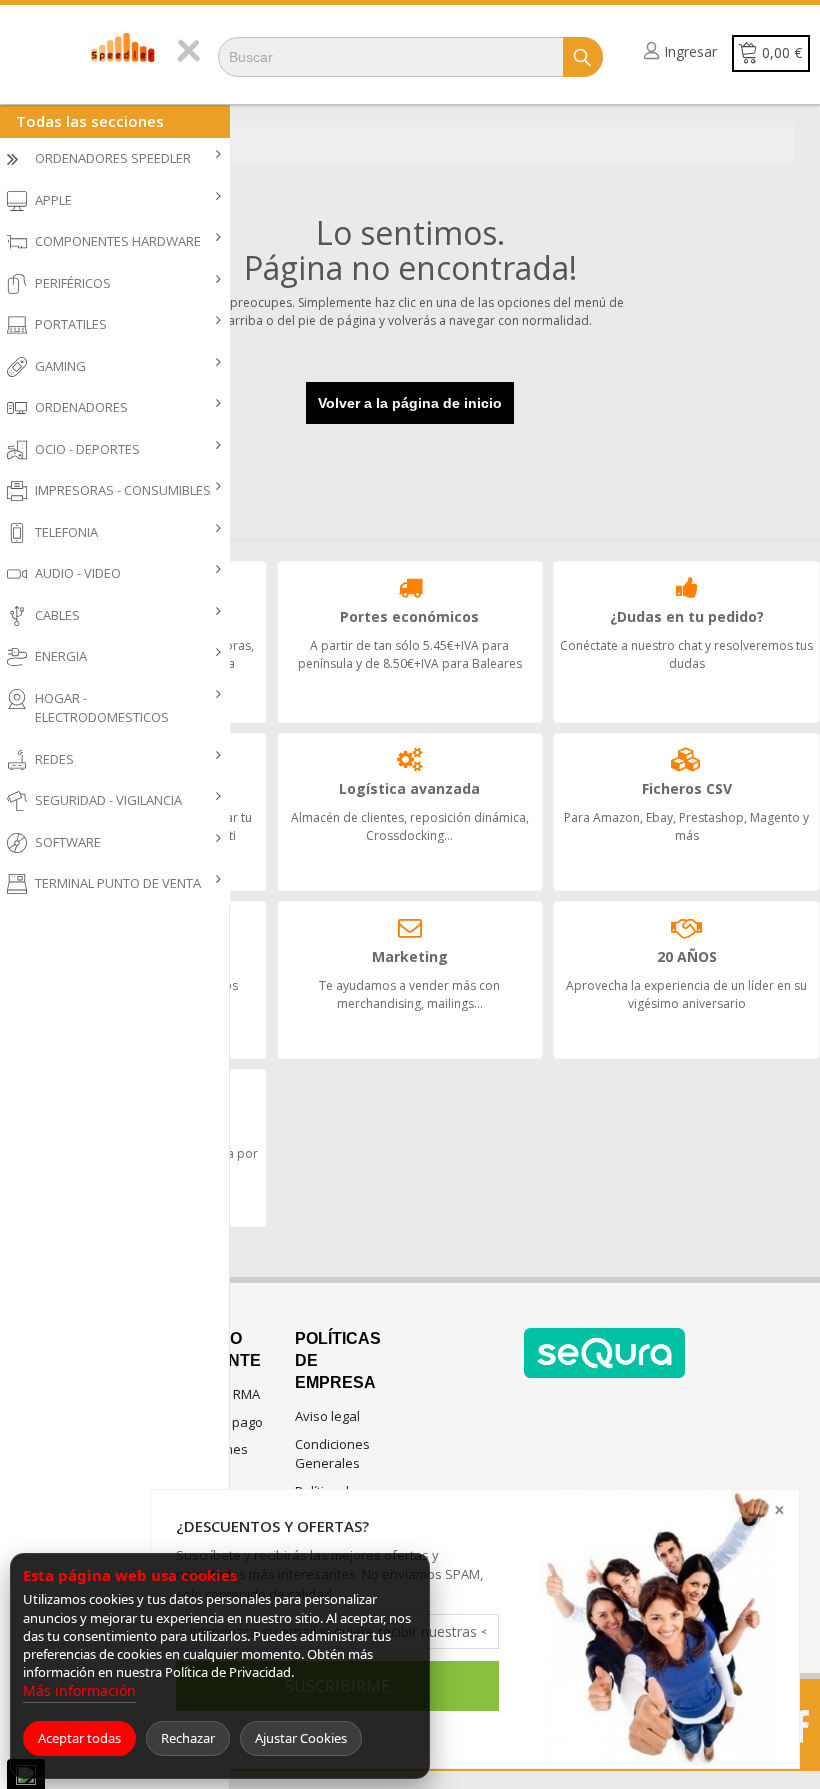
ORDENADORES (81, 407)
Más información (79, 1690)
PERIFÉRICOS (73, 283)
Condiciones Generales (332, 1454)
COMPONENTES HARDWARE (118, 241)
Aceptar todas (79, 1738)
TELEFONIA (66, 532)
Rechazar (188, 1738)
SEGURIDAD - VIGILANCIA (108, 800)
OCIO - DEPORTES (87, 449)
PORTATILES (71, 324)
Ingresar (690, 51)
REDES (54, 759)
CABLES (57, 615)
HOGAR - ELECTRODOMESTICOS (102, 708)
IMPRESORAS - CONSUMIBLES (123, 490)
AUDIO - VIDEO (78, 573)
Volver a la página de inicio (410, 403)
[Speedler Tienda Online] (124, 47)
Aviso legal (327, 1416)
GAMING (60, 366)
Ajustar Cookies (301, 1738)
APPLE (53, 200)
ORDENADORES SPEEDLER (113, 158)
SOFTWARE (68, 842)
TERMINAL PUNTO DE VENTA (118, 883)
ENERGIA (61, 656)
